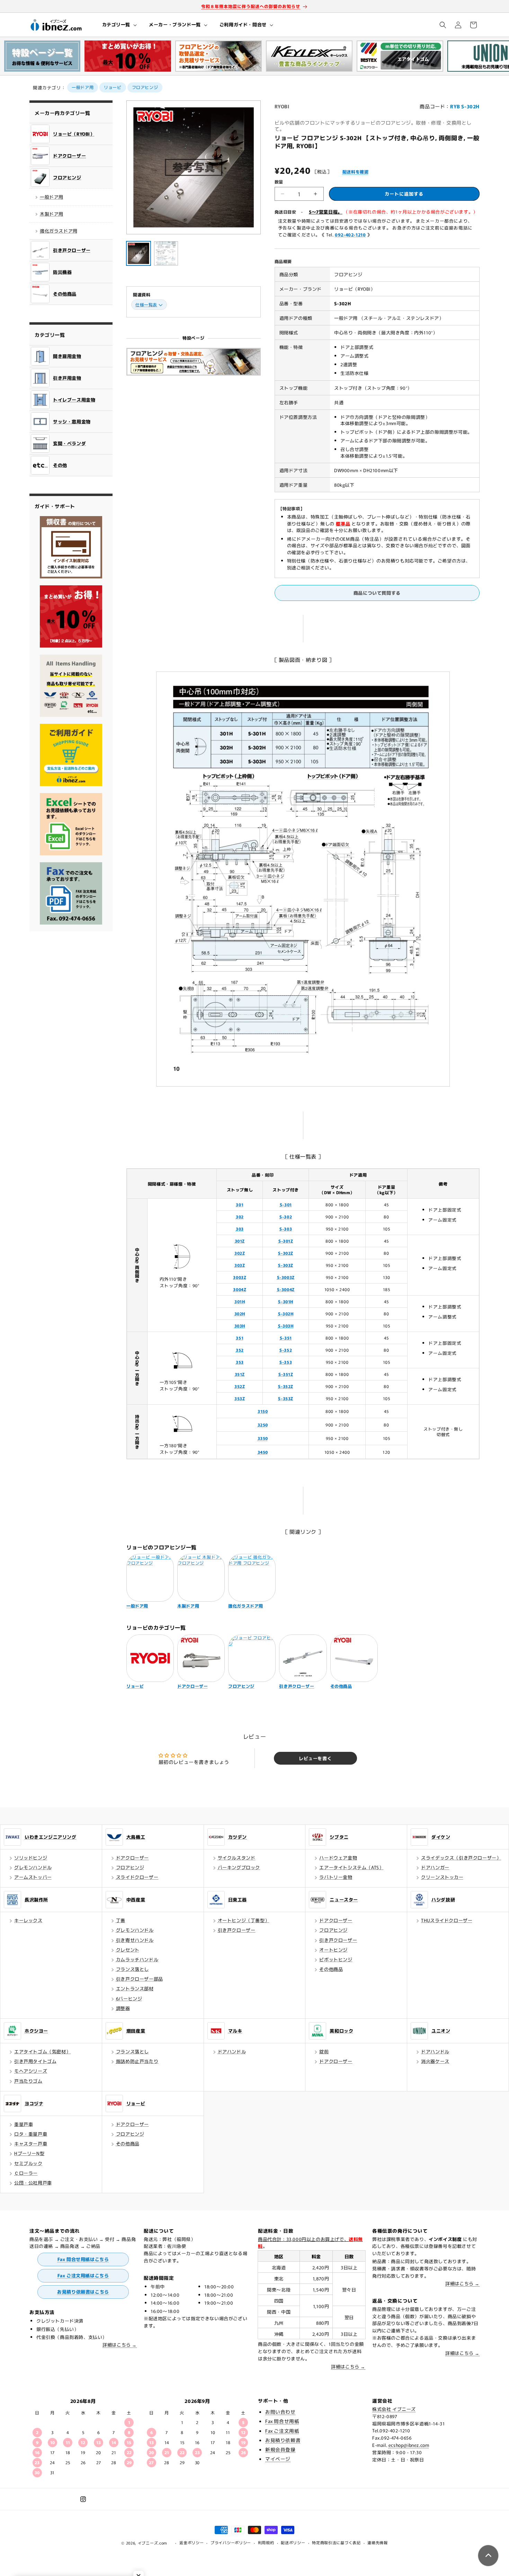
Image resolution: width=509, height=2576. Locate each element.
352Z (240, 1386)
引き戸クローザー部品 (140, 1979)
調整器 (123, 2008)
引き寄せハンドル (135, 1940)
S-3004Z (286, 1289)
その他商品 (331, 1969)
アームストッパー (33, 1877)
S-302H (286, 1313)
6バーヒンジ (129, 1998)
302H (240, 1313)
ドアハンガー (435, 1867)
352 (240, 1350)
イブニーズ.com (153, 2543)
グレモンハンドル (33, 1867)
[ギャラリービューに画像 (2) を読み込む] (166, 253)
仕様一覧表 (146, 304)
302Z (240, 1253)
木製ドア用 (52, 214)
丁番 (121, 1920)
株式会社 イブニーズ (394, 2409)
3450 (263, 1452)
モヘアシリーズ (31, 2071)
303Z (240, 1265)
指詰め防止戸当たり (137, 2061)
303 (240, 1229)
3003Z (240, 1277)
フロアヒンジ (145, 87)
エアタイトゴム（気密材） (42, 2051)
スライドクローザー (137, 1877)
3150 (263, 1411)
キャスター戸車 (31, 2143)
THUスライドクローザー (447, 1920)
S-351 (286, 1338)
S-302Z (286, 1253)
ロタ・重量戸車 (31, 2134)
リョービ (113, 87)
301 (240, 1204)
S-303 (286, 1229)
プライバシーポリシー (231, 2542)
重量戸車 (24, 2124)
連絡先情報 (378, 2542)
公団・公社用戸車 (33, 2183)
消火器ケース (435, 2061)
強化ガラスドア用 (59, 231)
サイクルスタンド (237, 1858)
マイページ (278, 2459)
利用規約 (266, 2542)
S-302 (286, 1217)
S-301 (286, 1204)
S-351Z (286, 1374)
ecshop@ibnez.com (409, 2445)
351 (240, 1338)
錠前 (324, 2051)
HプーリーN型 (29, 2153)
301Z (240, 1241)
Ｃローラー (26, 2173)
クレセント (128, 1950)
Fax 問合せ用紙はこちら (83, 2259)
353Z (240, 1398)
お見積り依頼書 (283, 2440)
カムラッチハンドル (137, 1959)
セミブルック (28, 2163)
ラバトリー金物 (336, 1877)
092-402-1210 (350, 235)
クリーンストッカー (442, 1877)
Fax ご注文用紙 (282, 2431)
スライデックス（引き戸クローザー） (461, 1858)
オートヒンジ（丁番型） (244, 1920)
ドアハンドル (232, 2051)
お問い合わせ (280, 2412)
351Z (240, 1374)
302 (240, 1217)
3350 (263, 1438)
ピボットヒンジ (336, 1959)
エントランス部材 (135, 1988)
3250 (263, 1425)
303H (240, 1326)
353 (240, 1362)
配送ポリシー (293, 2542)
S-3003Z (286, 1277)
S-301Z (286, 1241)
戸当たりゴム (28, 2081)
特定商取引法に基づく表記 (336, 2542)
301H (240, 1301)
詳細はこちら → (120, 2345)
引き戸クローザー (237, 1930)
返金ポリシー (191, 2542)
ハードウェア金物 (338, 1858)
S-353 (286, 1362)
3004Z (240, 1289)
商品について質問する (377, 593)
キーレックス (28, 1920)
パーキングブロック (239, 1867)
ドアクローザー (132, 1858)
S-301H (286, 1301)
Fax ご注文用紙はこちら (83, 2275)
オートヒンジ (333, 1950)
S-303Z (286, 1265)
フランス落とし (132, 1969)
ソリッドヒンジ (31, 1858)
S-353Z (286, 1398)
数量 (279, 182)
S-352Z (286, 1386)
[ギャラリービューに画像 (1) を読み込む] (139, 253)
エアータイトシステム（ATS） (351, 1867)
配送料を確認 (356, 172)
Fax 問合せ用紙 (282, 2421)
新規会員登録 (280, 2449)
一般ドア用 (83, 87)
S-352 (286, 1350)
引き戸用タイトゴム (35, 2061)
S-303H (286, 1326)
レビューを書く (315, 1758)
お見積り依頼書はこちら (83, 2292)
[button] (119, 25)
